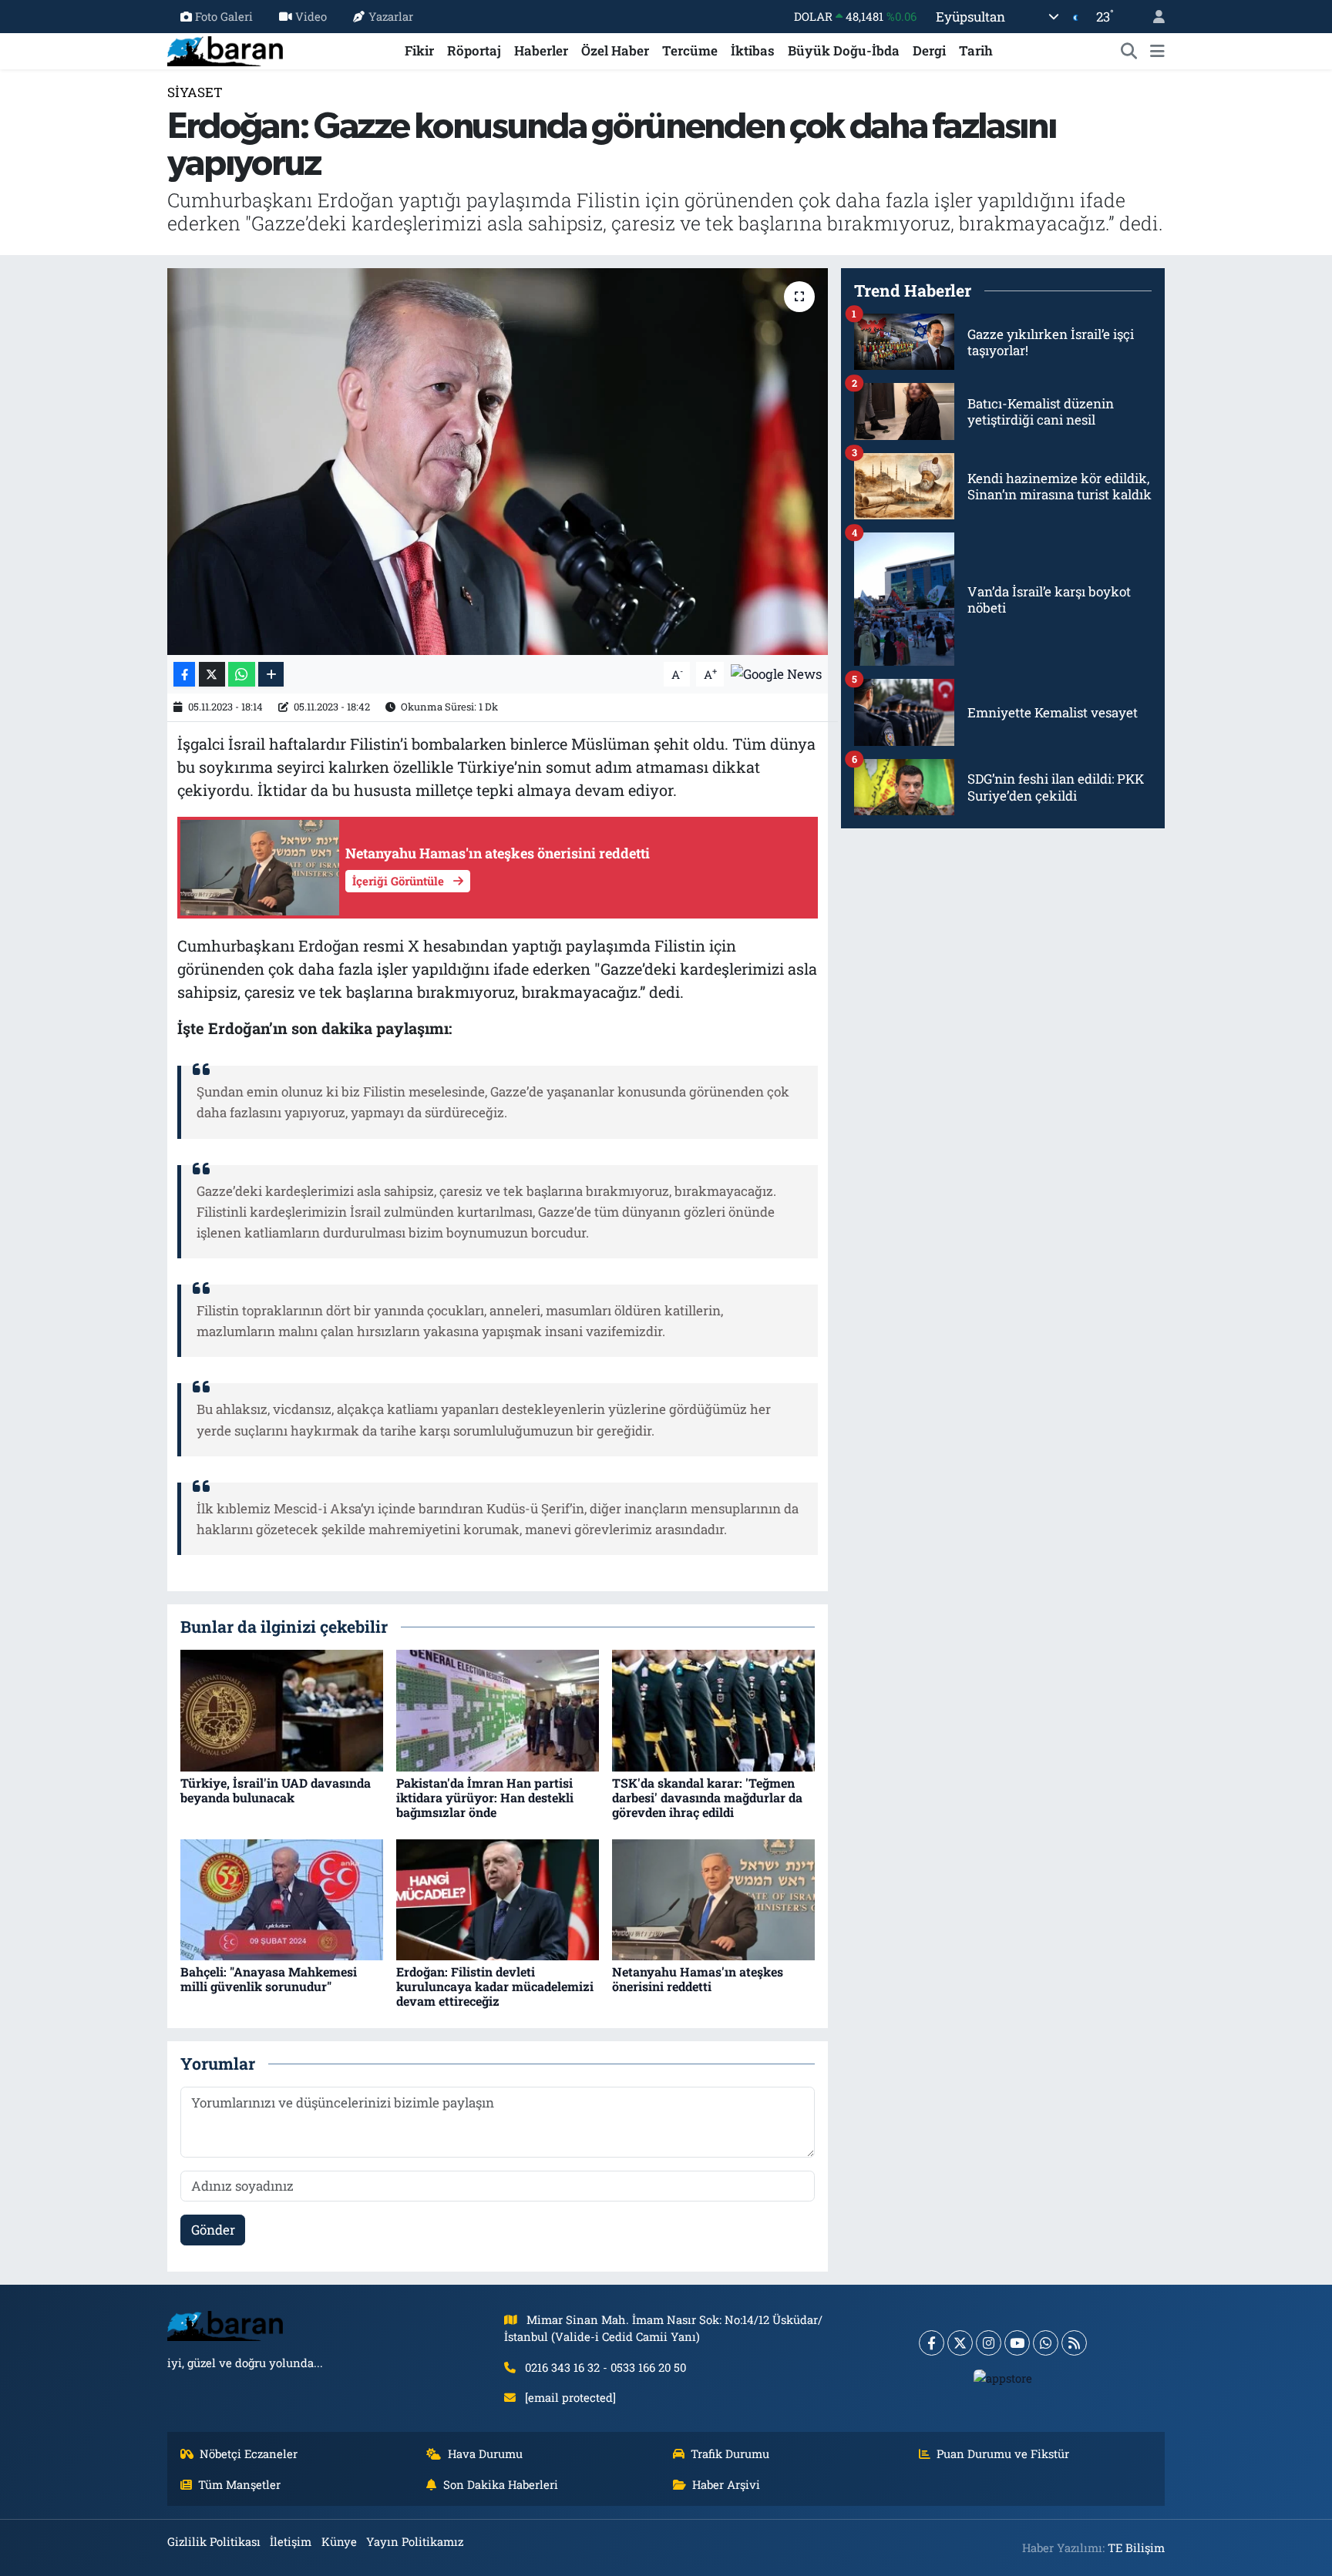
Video (311, 16)
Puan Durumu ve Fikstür (1003, 2453)
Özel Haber (615, 50)
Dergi (929, 50)
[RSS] (1074, 2343)
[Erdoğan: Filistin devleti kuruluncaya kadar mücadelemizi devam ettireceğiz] (498, 1898)
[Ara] (1129, 51)
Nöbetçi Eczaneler (249, 2453)
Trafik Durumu (730, 2453)
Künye (339, 2541)
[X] (960, 2343)
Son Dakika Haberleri (501, 2484)
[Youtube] (1017, 2343)
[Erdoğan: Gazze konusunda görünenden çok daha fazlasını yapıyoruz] (498, 462)
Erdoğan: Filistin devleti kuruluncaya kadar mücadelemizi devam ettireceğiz (495, 1986)
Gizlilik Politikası (214, 2541)
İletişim (291, 2541)
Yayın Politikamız (415, 2541)
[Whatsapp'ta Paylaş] (242, 675)
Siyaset (195, 92)
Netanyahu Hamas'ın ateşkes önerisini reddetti (698, 1979)
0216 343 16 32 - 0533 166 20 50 (605, 2367)
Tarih (976, 50)
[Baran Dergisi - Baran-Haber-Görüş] (225, 49)
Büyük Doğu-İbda (844, 50)
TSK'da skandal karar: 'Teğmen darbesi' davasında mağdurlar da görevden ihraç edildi (707, 1797)
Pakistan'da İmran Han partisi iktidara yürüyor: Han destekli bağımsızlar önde (485, 1797)
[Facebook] (932, 2343)
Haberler (541, 50)
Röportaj (474, 50)
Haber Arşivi (726, 2484)
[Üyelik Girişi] (1152, 17)
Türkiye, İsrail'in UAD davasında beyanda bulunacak (276, 1790)
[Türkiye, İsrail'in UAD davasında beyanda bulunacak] (282, 1709)
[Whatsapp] (1046, 2343)
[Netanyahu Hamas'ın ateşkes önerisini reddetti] (713, 1898)
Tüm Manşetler (239, 2484)
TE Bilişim (1136, 2547)
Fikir (419, 50)
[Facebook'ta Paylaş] (184, 675)
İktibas (753, 50)
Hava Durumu (485, 2453)
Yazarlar (391, 16)
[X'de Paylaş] (212, 675)
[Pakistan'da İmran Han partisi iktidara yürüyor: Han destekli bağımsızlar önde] (498, 1709)
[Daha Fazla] (271, 675)
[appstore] (1003, 2378)
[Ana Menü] (1157, 51)
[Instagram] (989, 2343)
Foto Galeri (224, 16)
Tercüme (690, 50)
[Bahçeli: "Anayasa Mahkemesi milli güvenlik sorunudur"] (282, 1898)
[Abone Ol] (776, 673)
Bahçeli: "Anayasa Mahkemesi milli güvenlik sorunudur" (269, 1979)
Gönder (213, 2230)
